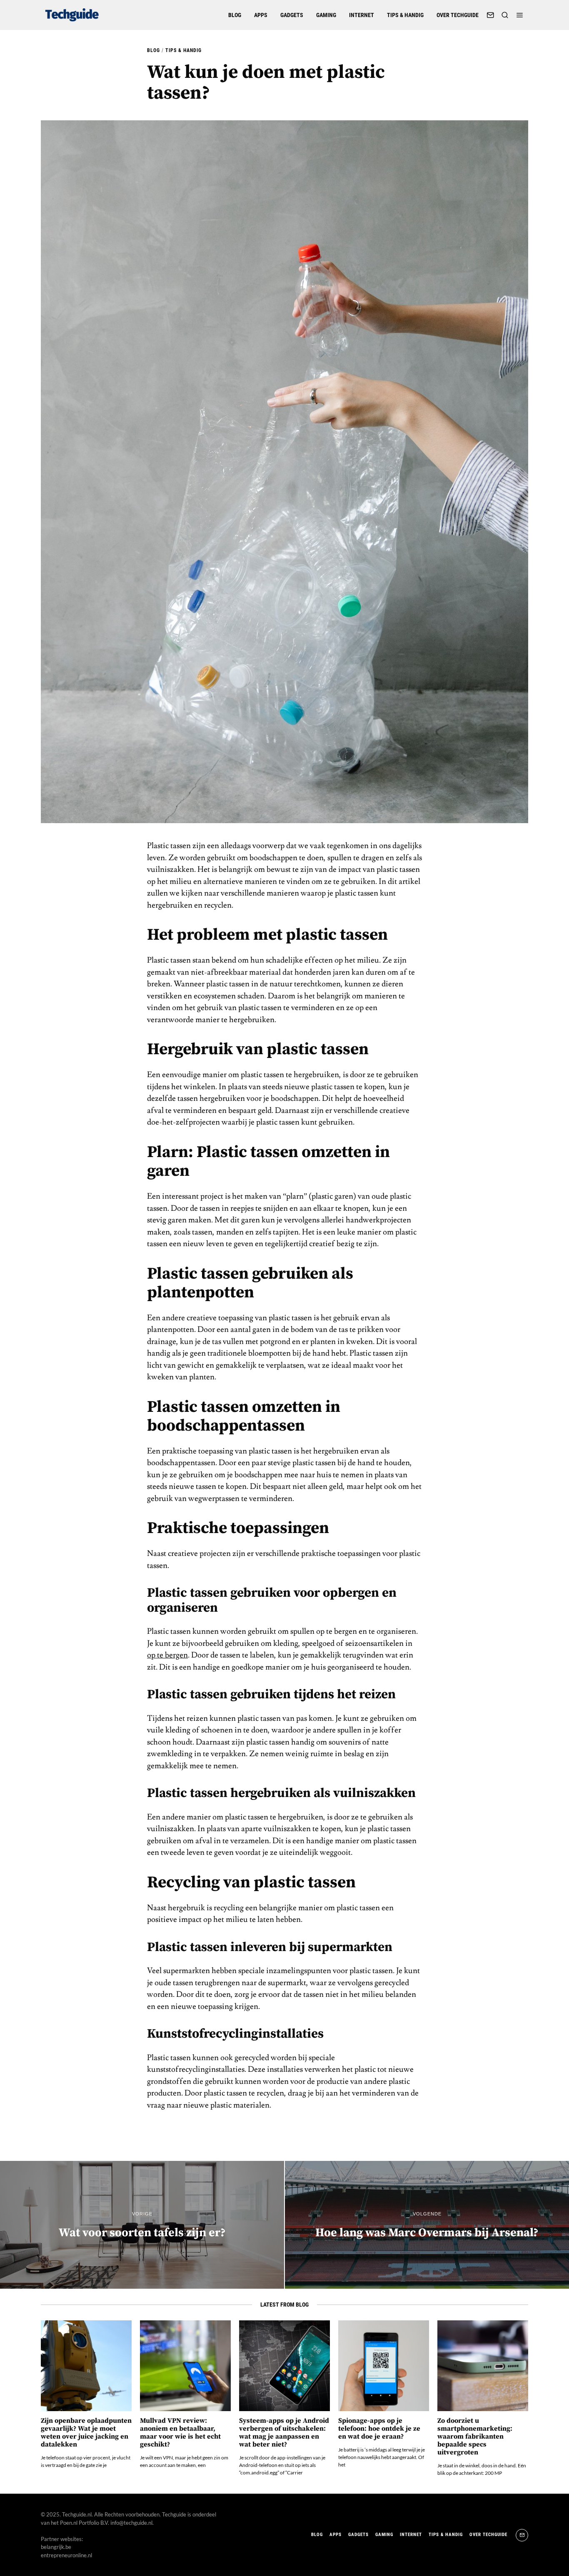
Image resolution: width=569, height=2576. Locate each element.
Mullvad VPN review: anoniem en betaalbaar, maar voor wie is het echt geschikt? (180, 2433)
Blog (235, 15)
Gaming (326, 15)
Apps (261, 15)
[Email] (490, 15)
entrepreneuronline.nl (66, 2555)
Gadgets (292, 15)
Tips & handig (405, 15)
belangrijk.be (56, 2547)
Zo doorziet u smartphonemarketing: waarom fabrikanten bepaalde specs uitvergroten (475, 2437)
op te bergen (167, 1655)
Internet (362, 15)
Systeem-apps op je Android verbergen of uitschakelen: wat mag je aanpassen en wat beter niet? (284, 2433)
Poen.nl (69, 2523)
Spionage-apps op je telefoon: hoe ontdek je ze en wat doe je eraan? (379, 2429)
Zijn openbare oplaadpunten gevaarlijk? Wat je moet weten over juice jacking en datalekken (86, 2433)
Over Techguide (458, 15)
